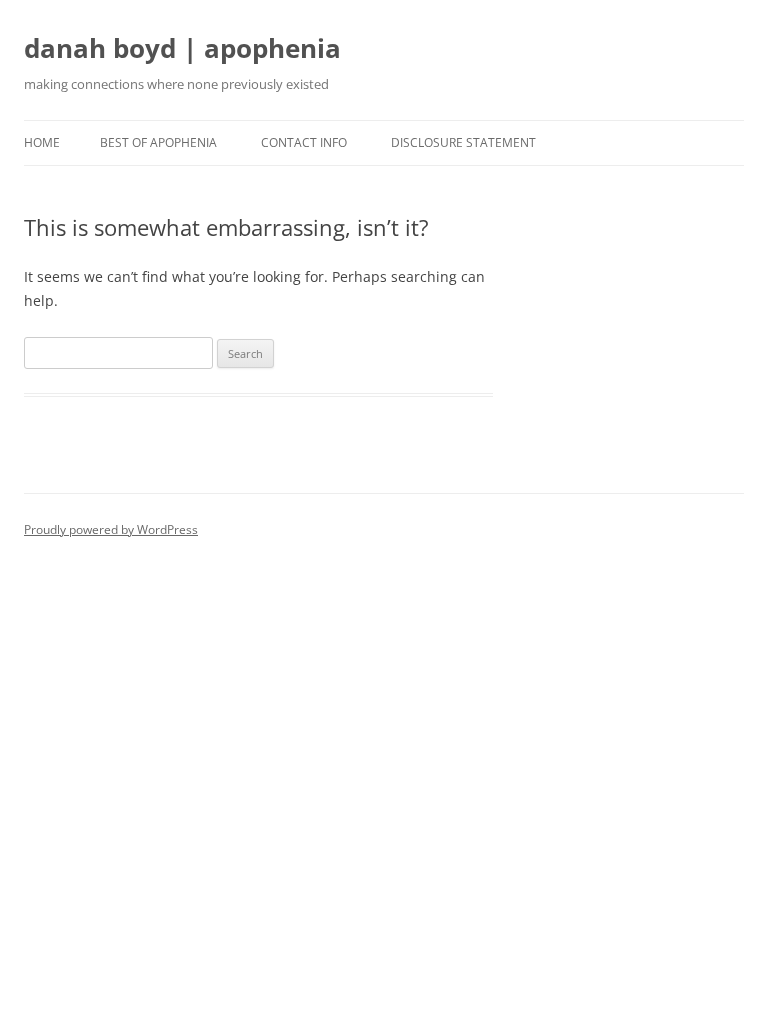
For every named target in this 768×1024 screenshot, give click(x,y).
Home (42, 142)
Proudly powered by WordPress (111, 529)
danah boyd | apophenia (182, 48)
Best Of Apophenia (158, 142)
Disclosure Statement (463, 142)
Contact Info (304, 142)
